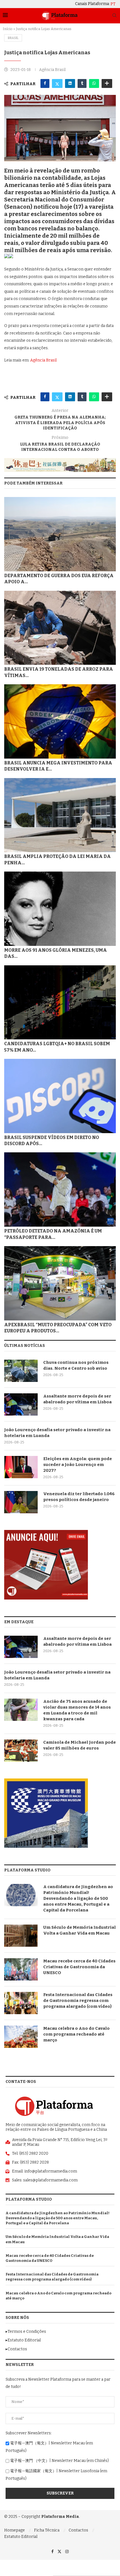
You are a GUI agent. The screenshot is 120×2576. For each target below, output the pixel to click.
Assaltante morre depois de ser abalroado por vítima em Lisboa (77, 1399)
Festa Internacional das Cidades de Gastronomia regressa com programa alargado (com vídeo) (78, 2001)
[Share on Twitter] (57, 83)
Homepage (15, 2530)
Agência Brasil (43, 360)
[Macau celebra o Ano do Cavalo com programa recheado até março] (21, 2037)
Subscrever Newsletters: (29, 2433)
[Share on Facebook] (45, 83)
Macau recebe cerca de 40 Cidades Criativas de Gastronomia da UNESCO (79, 1967)
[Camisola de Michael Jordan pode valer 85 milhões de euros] (21, 1751)
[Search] (114, 16)
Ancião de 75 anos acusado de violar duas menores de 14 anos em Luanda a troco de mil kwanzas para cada (77, 1710)
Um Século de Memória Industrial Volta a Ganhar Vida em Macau (80, 1930)
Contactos (78, 2530)
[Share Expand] (107, 83)
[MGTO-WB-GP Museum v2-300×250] (46, 1781)
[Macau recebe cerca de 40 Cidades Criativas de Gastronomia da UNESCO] (21, 1969)
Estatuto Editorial (21, 2537)
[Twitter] (59, 2552)
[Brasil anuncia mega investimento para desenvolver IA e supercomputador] (60, 721)
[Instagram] (67, 2552)
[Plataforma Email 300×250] (46, 1532)
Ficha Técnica (47, 2530)
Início (8, 29)
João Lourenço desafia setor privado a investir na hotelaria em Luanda (57, 1433)
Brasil (13, 38)
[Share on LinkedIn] (70, 83)
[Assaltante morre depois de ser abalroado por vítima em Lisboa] (21, 1404)
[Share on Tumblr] (82, 83)
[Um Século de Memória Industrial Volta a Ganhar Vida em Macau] (21, 1936)
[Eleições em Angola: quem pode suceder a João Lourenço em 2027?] (21, 1467)
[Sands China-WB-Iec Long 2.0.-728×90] (60, 460)
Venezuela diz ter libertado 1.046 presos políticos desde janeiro (79, 1497)
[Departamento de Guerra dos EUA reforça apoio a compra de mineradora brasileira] (60, 534)
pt (113, 4)
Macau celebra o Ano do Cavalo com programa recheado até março (76, 2034)
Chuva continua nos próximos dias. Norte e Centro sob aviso (76, 1365)
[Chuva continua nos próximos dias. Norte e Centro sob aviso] (21, 1371)
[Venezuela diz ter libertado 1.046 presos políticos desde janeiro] (21, 1502)
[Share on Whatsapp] (94, 83)
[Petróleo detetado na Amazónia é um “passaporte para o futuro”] (60, 1189)
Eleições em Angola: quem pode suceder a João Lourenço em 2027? (78, 1465)
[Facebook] (52, 2552)
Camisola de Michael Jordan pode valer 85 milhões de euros (80, 1745)
